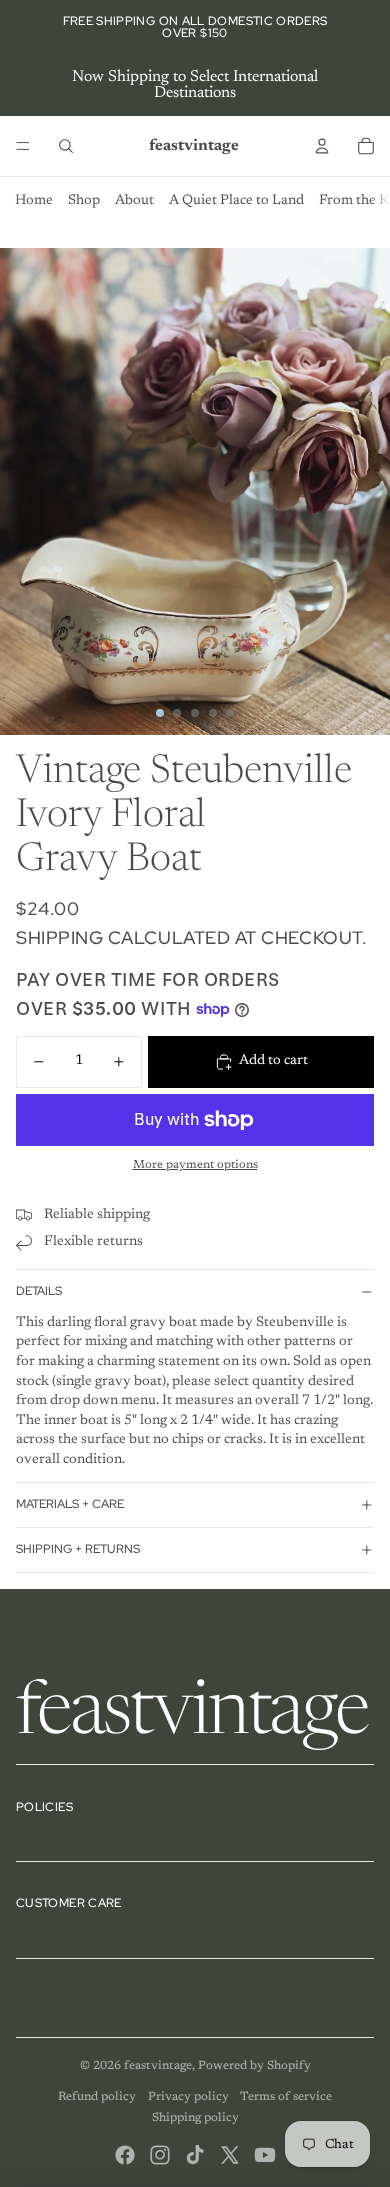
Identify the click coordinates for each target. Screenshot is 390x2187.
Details (39, 1291)
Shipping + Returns (78, 1549)
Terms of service (286, 2097)
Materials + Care (70, 1504)
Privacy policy (188, 2097)
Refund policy (97, 2097)
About (134, 201)
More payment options (195, 1165)
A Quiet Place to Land (236, 201)
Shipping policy (195, 2118)
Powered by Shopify (254, 2066)
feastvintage (158, 2066)
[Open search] (66, 146)
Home (34, 201)
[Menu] (23, 146)
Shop (84, 201)
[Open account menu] (322, 146)
